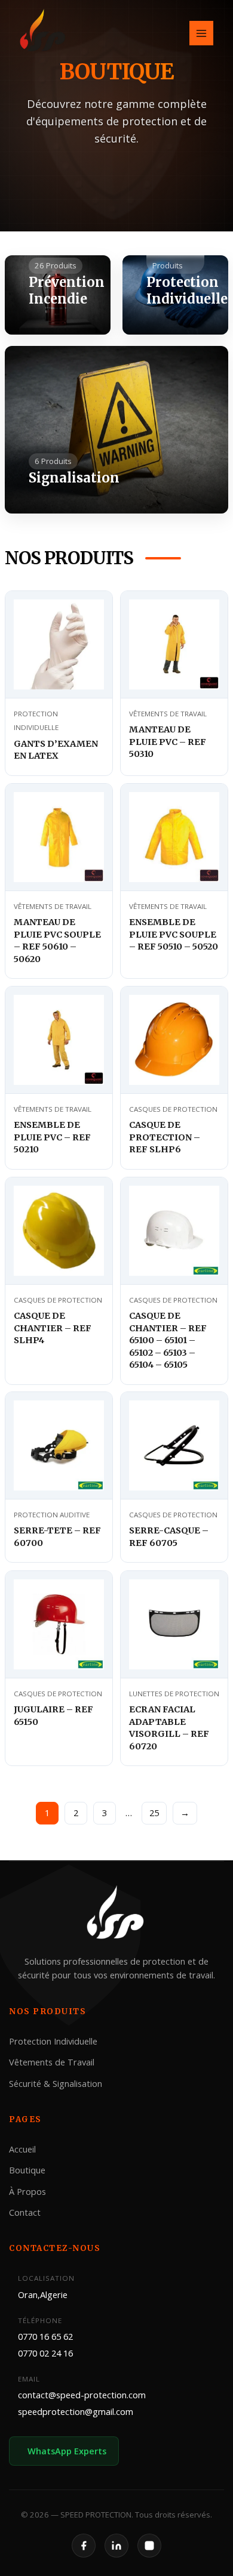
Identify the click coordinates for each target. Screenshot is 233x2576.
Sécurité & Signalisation (56, 2083)
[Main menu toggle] (201, 33)
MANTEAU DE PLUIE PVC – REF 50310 (168, 742)
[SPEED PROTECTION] (44, 32)
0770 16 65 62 (45, 2336)
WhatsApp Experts (67, 2451)
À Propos (27, 2191)
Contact (25, 2212)
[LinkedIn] (116, 2546)
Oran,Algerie (43, 2294)
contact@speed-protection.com (82, 2395)
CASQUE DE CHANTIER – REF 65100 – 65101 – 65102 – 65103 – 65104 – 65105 (168, 1340)
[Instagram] (149, 2546)
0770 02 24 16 (45, 2353)
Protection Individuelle (53, 2041)
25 (154, 1813)
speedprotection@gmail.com (76, 2411)
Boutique (27, 2170)
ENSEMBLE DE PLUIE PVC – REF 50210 (52, 1138)
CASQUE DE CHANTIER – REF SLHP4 (53, 1328)
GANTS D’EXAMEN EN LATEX (56, 750)
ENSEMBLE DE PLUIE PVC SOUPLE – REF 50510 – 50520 (174, 934)
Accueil (22, 2149)
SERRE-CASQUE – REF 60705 (169, 1537)
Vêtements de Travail (52, 2062)
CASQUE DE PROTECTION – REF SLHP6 (165, 1138)
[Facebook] (84, 2546)
